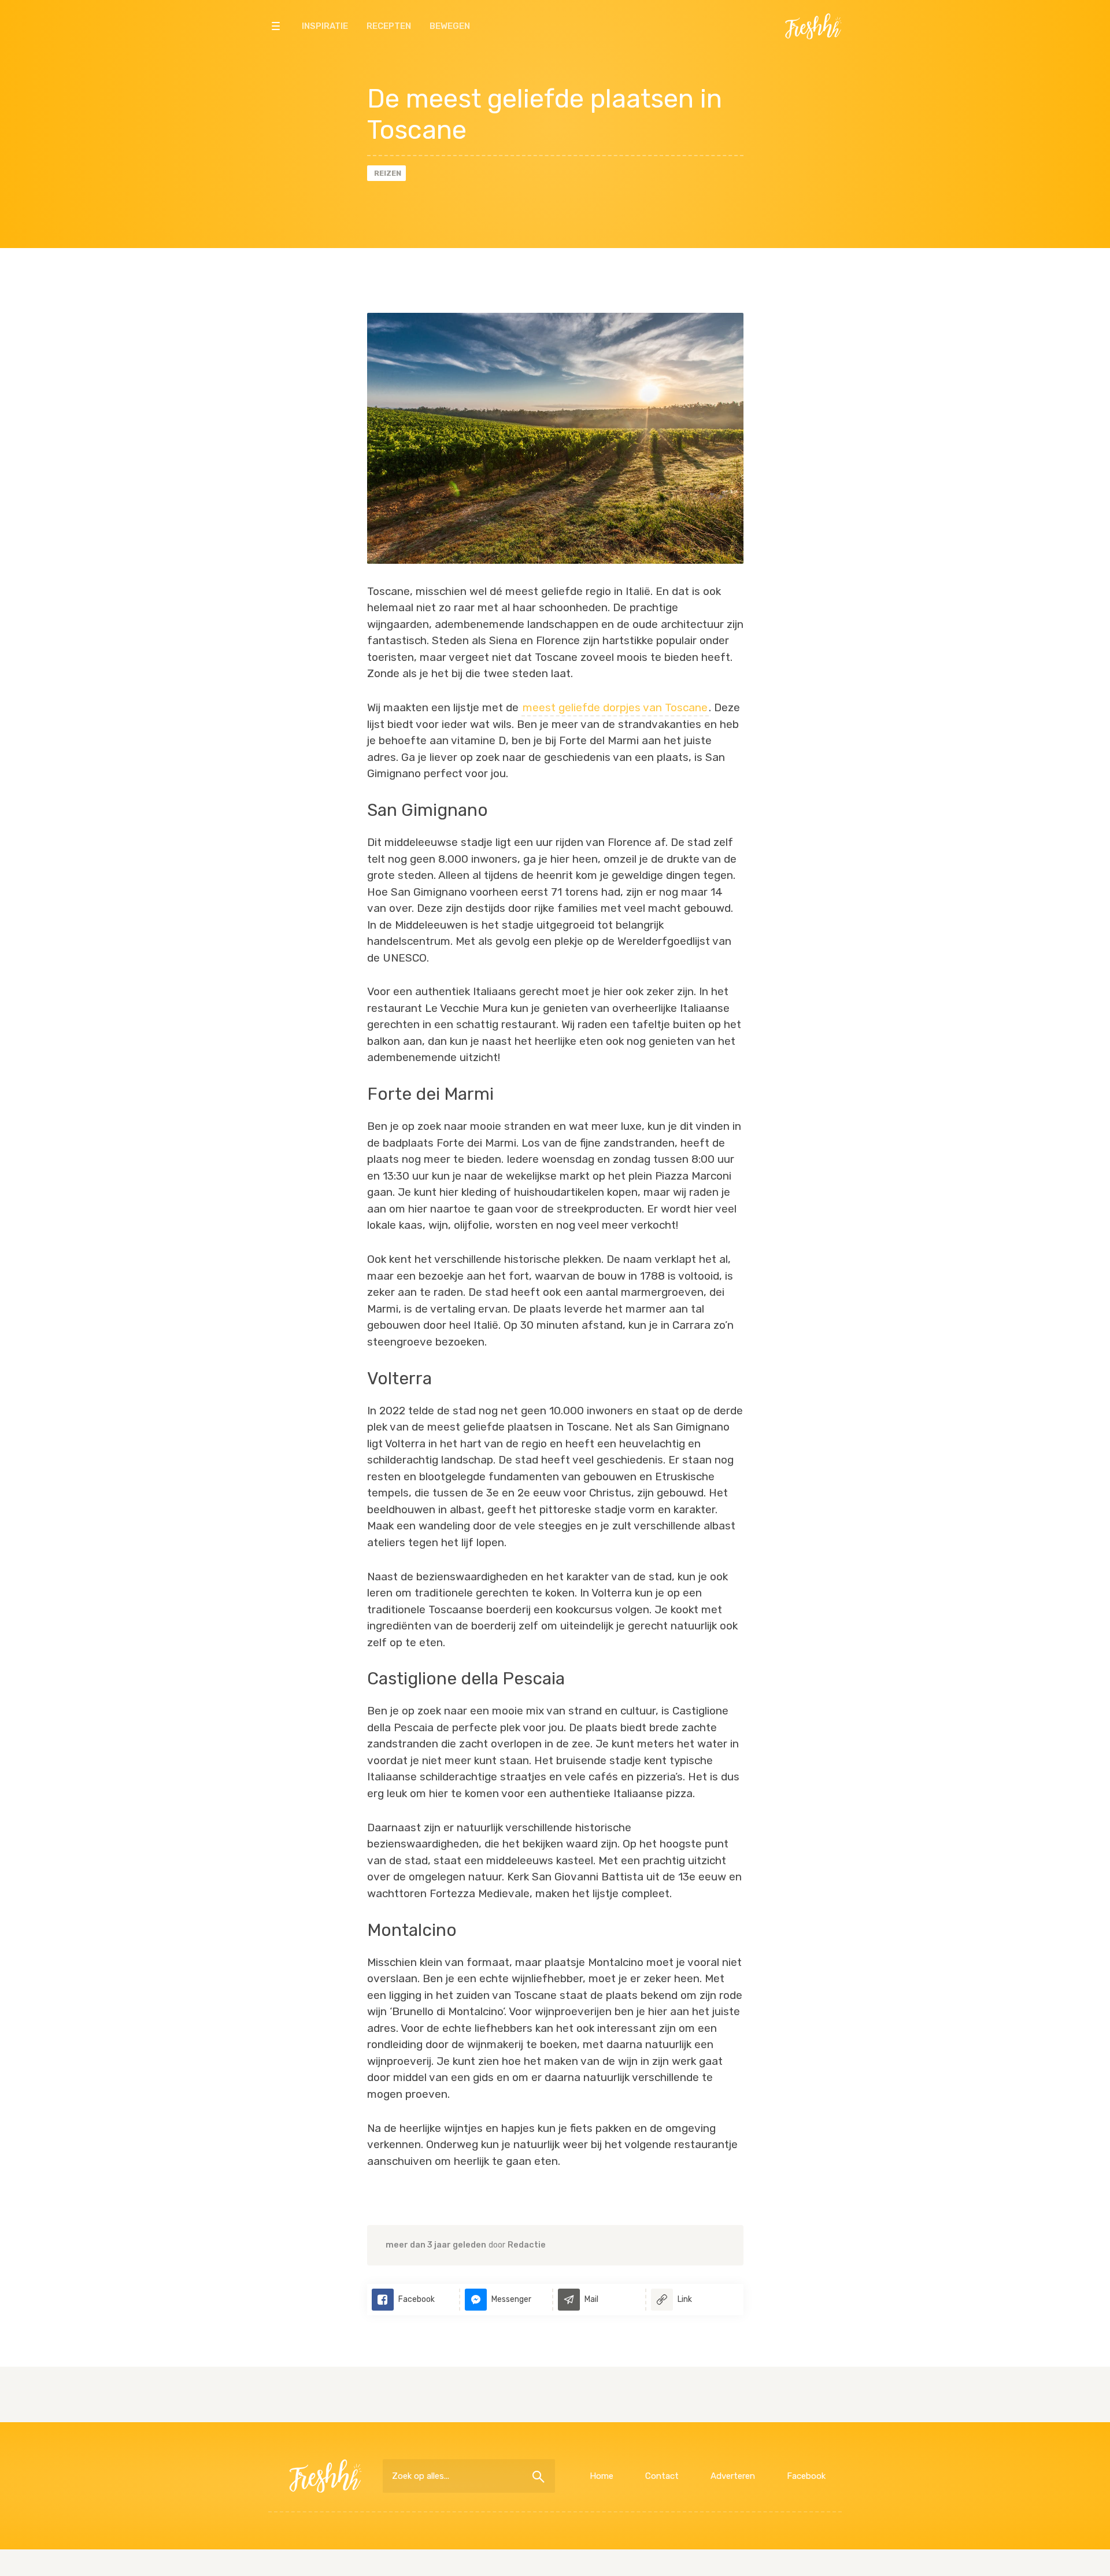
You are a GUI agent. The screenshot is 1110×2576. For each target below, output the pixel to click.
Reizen (388, 173)
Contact (662, 2476)
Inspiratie (325, 26)
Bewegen (450, 26)
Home (602, 2476)
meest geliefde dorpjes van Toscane (615, 707)
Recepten (389, 26)
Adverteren (733, 2476)
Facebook (806, 2476)
